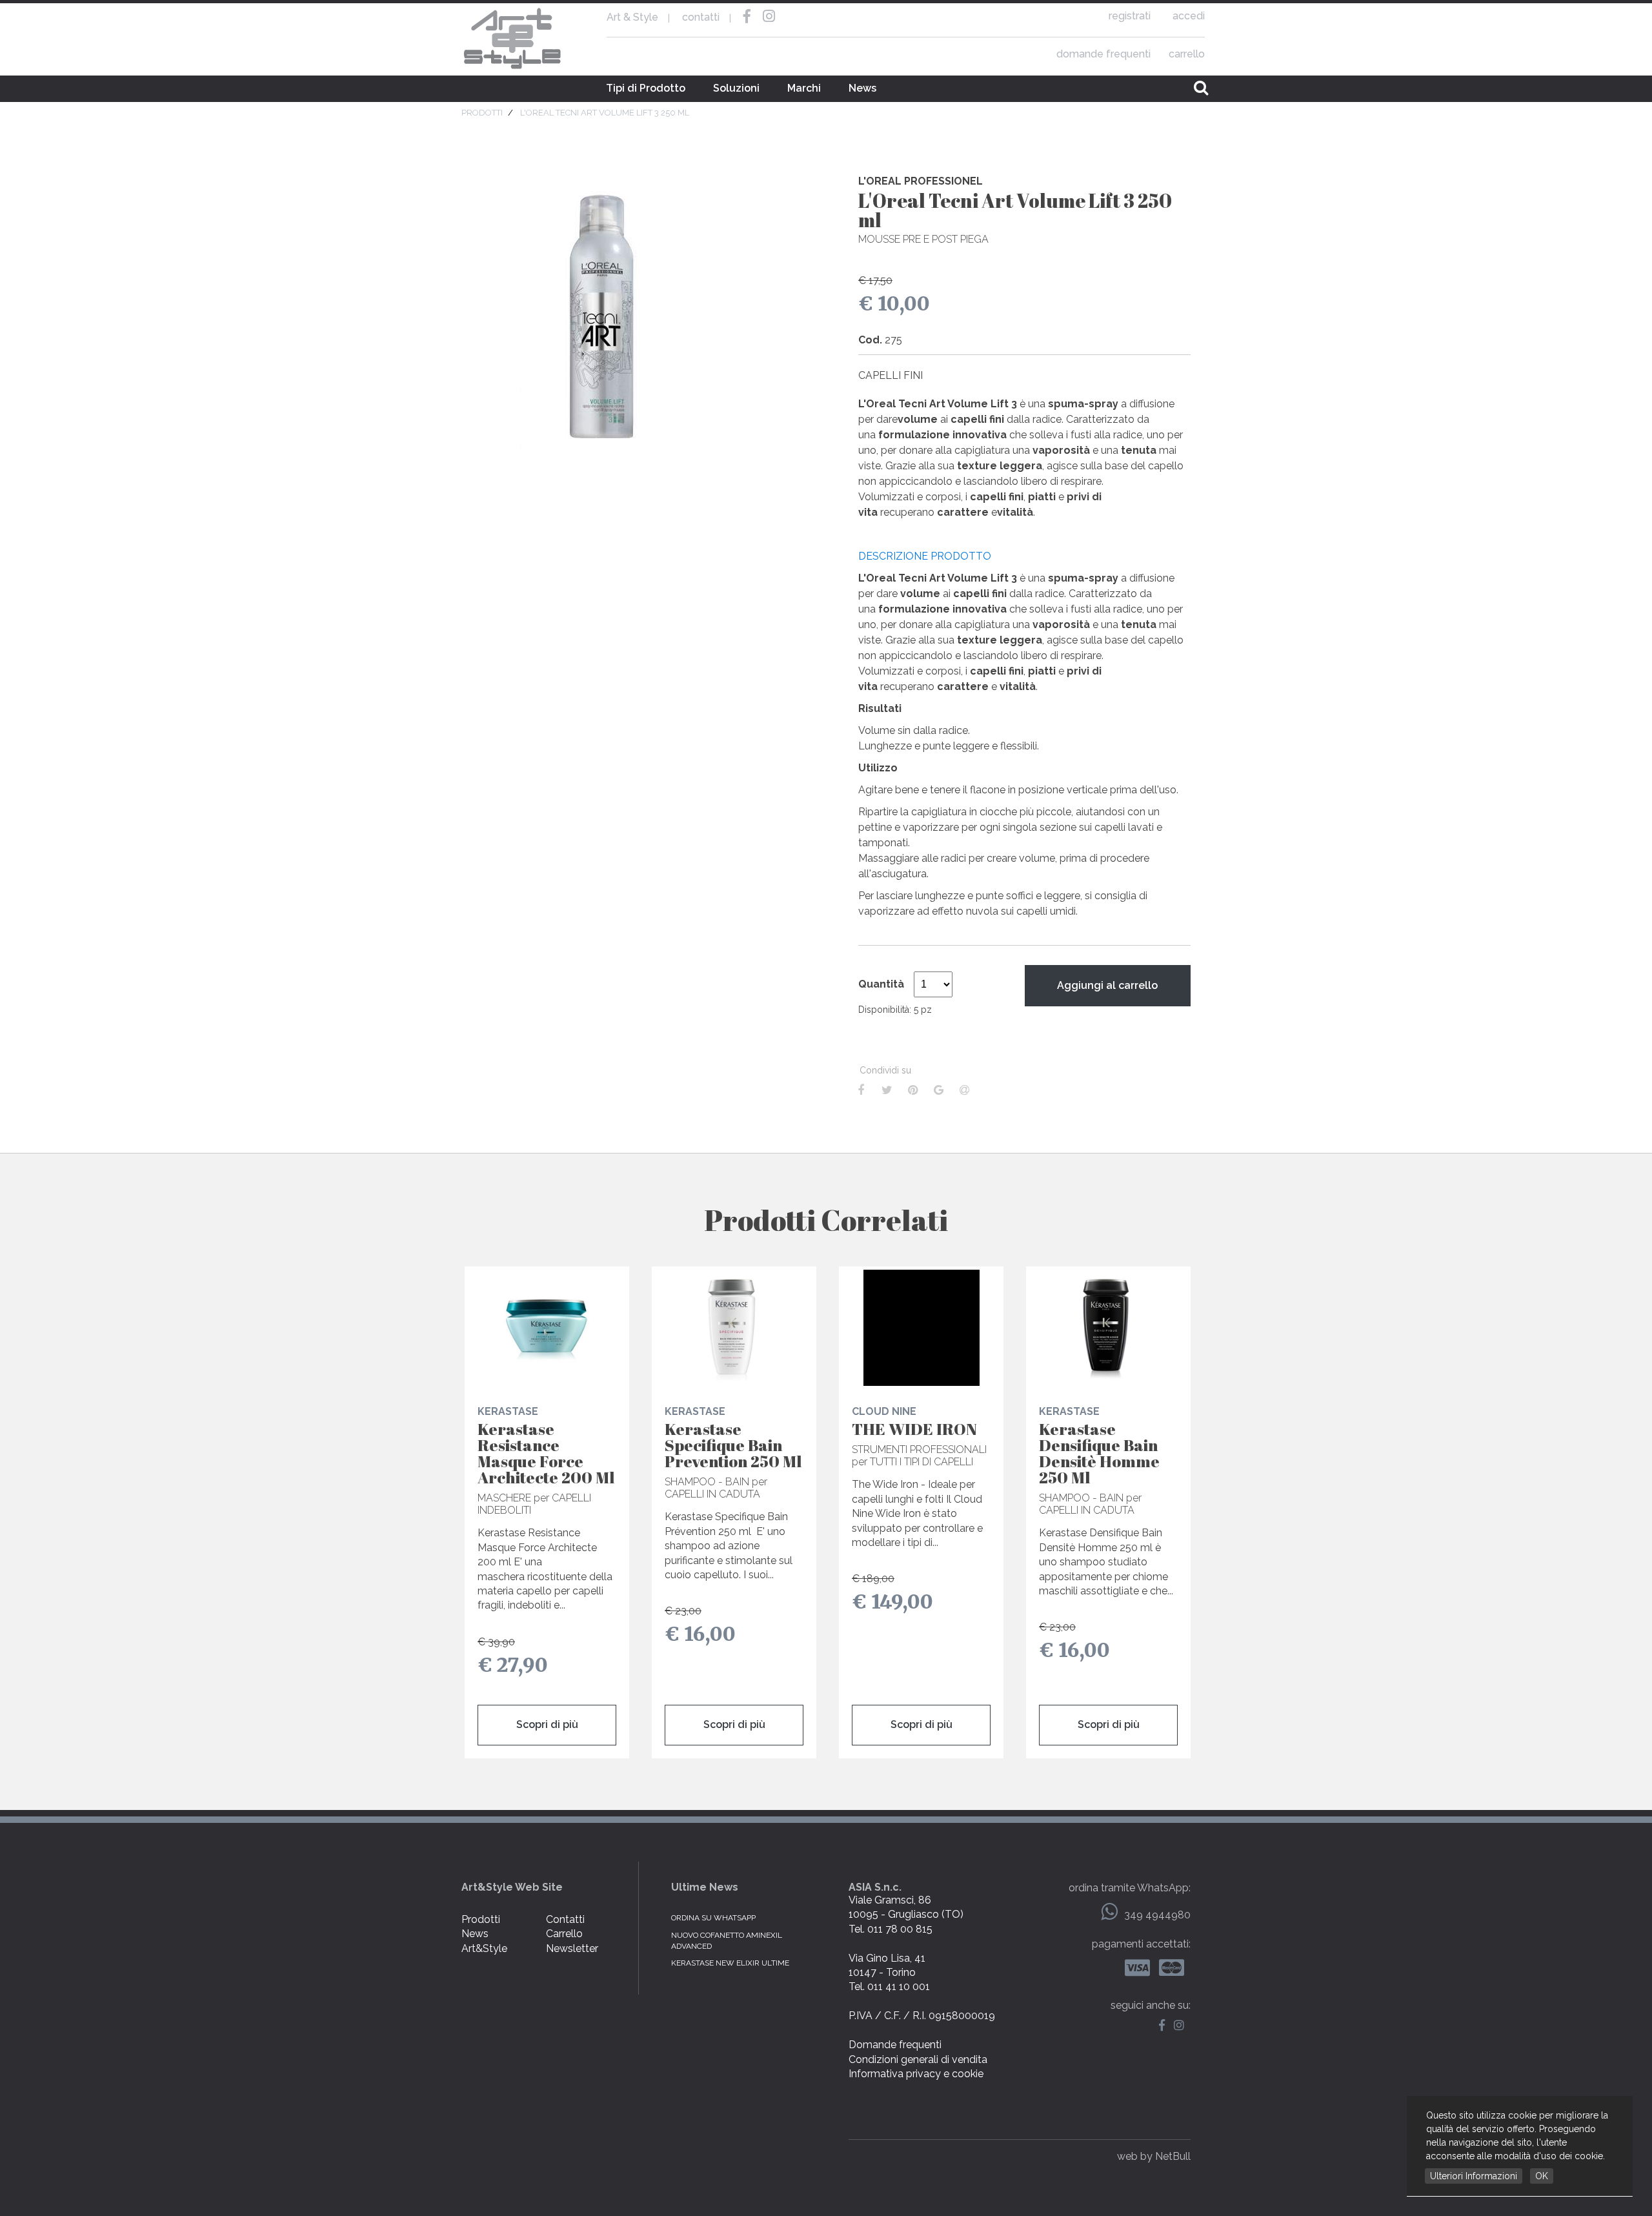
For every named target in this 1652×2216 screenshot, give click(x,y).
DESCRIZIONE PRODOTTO (925, 556)
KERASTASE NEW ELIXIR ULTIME (730, 1963)
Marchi (804, 88)
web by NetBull (1154, 2156)
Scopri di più (547, 1724)
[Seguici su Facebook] (1165, 2026)
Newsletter (572, 1948)
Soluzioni (736, 88)
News (862, 88)
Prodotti (481, 1919)
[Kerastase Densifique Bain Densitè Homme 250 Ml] (1108, 1328)
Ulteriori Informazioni (1474, 2176)
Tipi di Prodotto (646, 88)
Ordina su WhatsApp (713, 1918)
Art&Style (484, 1948)
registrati (1130, 16)
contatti (701, 17)
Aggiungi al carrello (1107, 985)
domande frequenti (1103, 54)
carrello (1187, 54)
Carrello (564, 1934)
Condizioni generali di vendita (918, 2059)
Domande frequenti (895, 2045)
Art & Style (513, 39)
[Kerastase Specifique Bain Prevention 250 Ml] (734, 1328)
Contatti (565, 1919)
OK (1542, 2176)
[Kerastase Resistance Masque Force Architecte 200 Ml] (547, 1328)
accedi (1189, 16)
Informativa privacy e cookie (916, 2074)
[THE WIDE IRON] (921, 1328)
